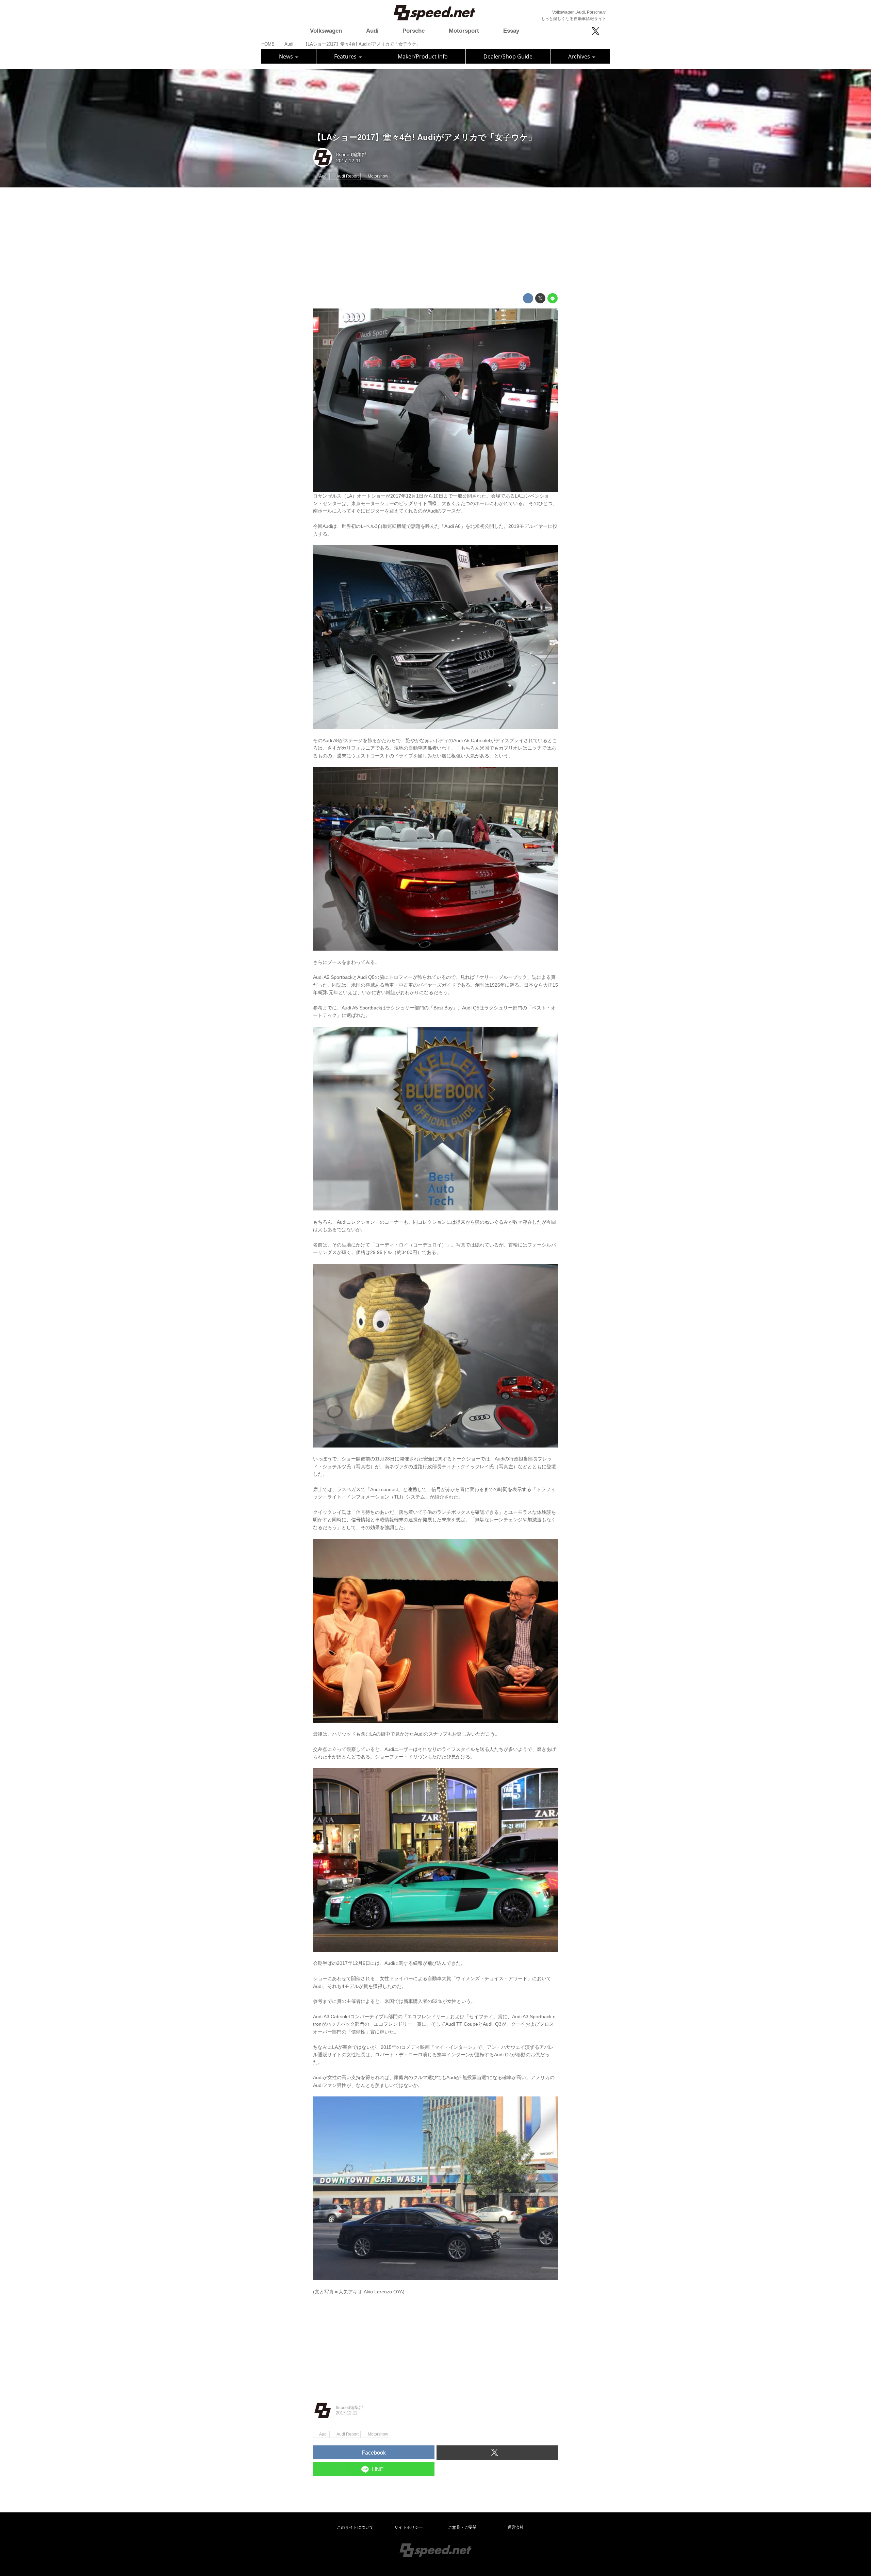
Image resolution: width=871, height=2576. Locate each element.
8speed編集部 (351, 154)
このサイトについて (355, 2527)
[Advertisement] (435, 240)
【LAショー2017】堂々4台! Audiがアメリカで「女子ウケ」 (425, 137)
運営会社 (516, 2527)
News (287, 56)
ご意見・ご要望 (462, 2527)
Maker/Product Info (423, 56)
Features (346, 56)
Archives (580, 56)
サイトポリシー (409, 2527)
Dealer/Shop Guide (508, 56)
